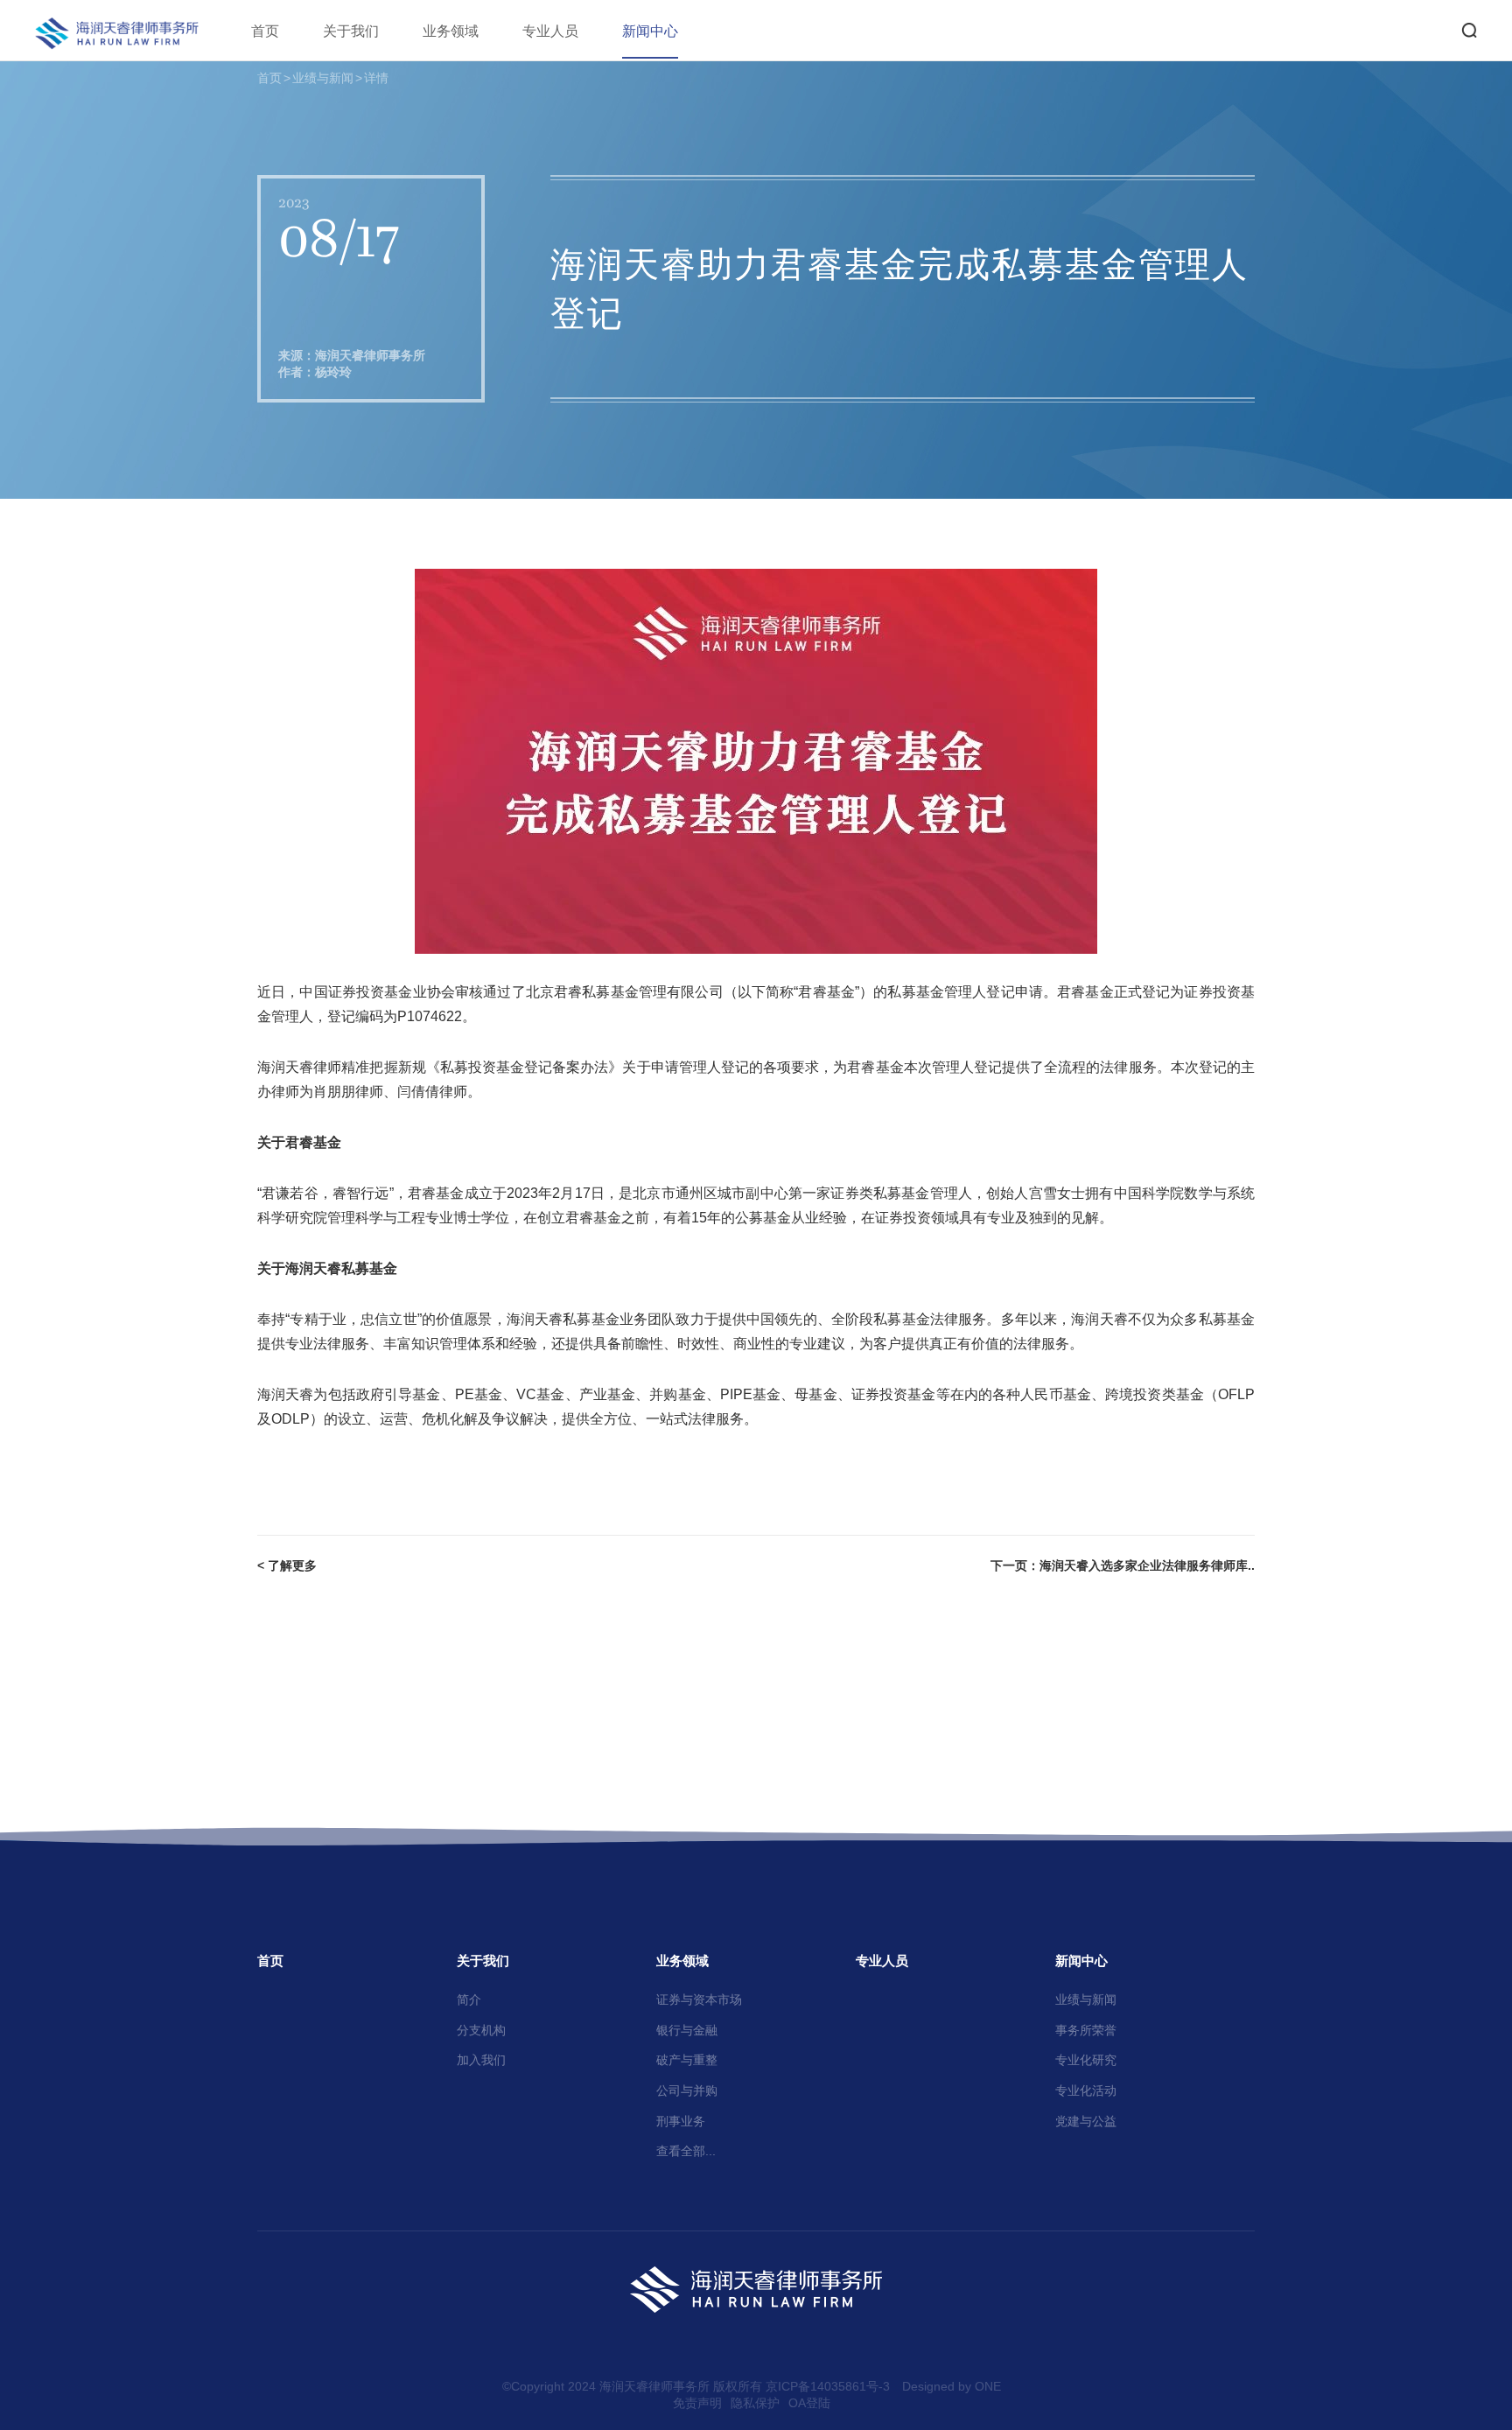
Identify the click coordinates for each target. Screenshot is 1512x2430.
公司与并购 (687, 2090)
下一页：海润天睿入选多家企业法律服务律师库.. (1123, 1565)
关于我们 (351, 31)
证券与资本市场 (699, 1999)
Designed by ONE (952, 2386)
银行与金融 (687, 2030)
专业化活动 (1086, 2090)
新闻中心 (650, 31)
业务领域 (451, 31)
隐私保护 (755, 2403)
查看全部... (686, 2151)
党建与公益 (1086, 2121)
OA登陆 (809, 2403)
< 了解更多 (287, 1565)
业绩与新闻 (323, 78)
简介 (469, 1999)
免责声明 (697, 2403)
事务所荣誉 (1086, 2030)
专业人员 (550, 31)
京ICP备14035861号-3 (828, 2386)
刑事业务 (681, 2121)
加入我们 (481, 2060)
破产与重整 (687, 2060)
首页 (265, 31)
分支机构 (481, 2030)
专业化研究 (1086, 2060)
